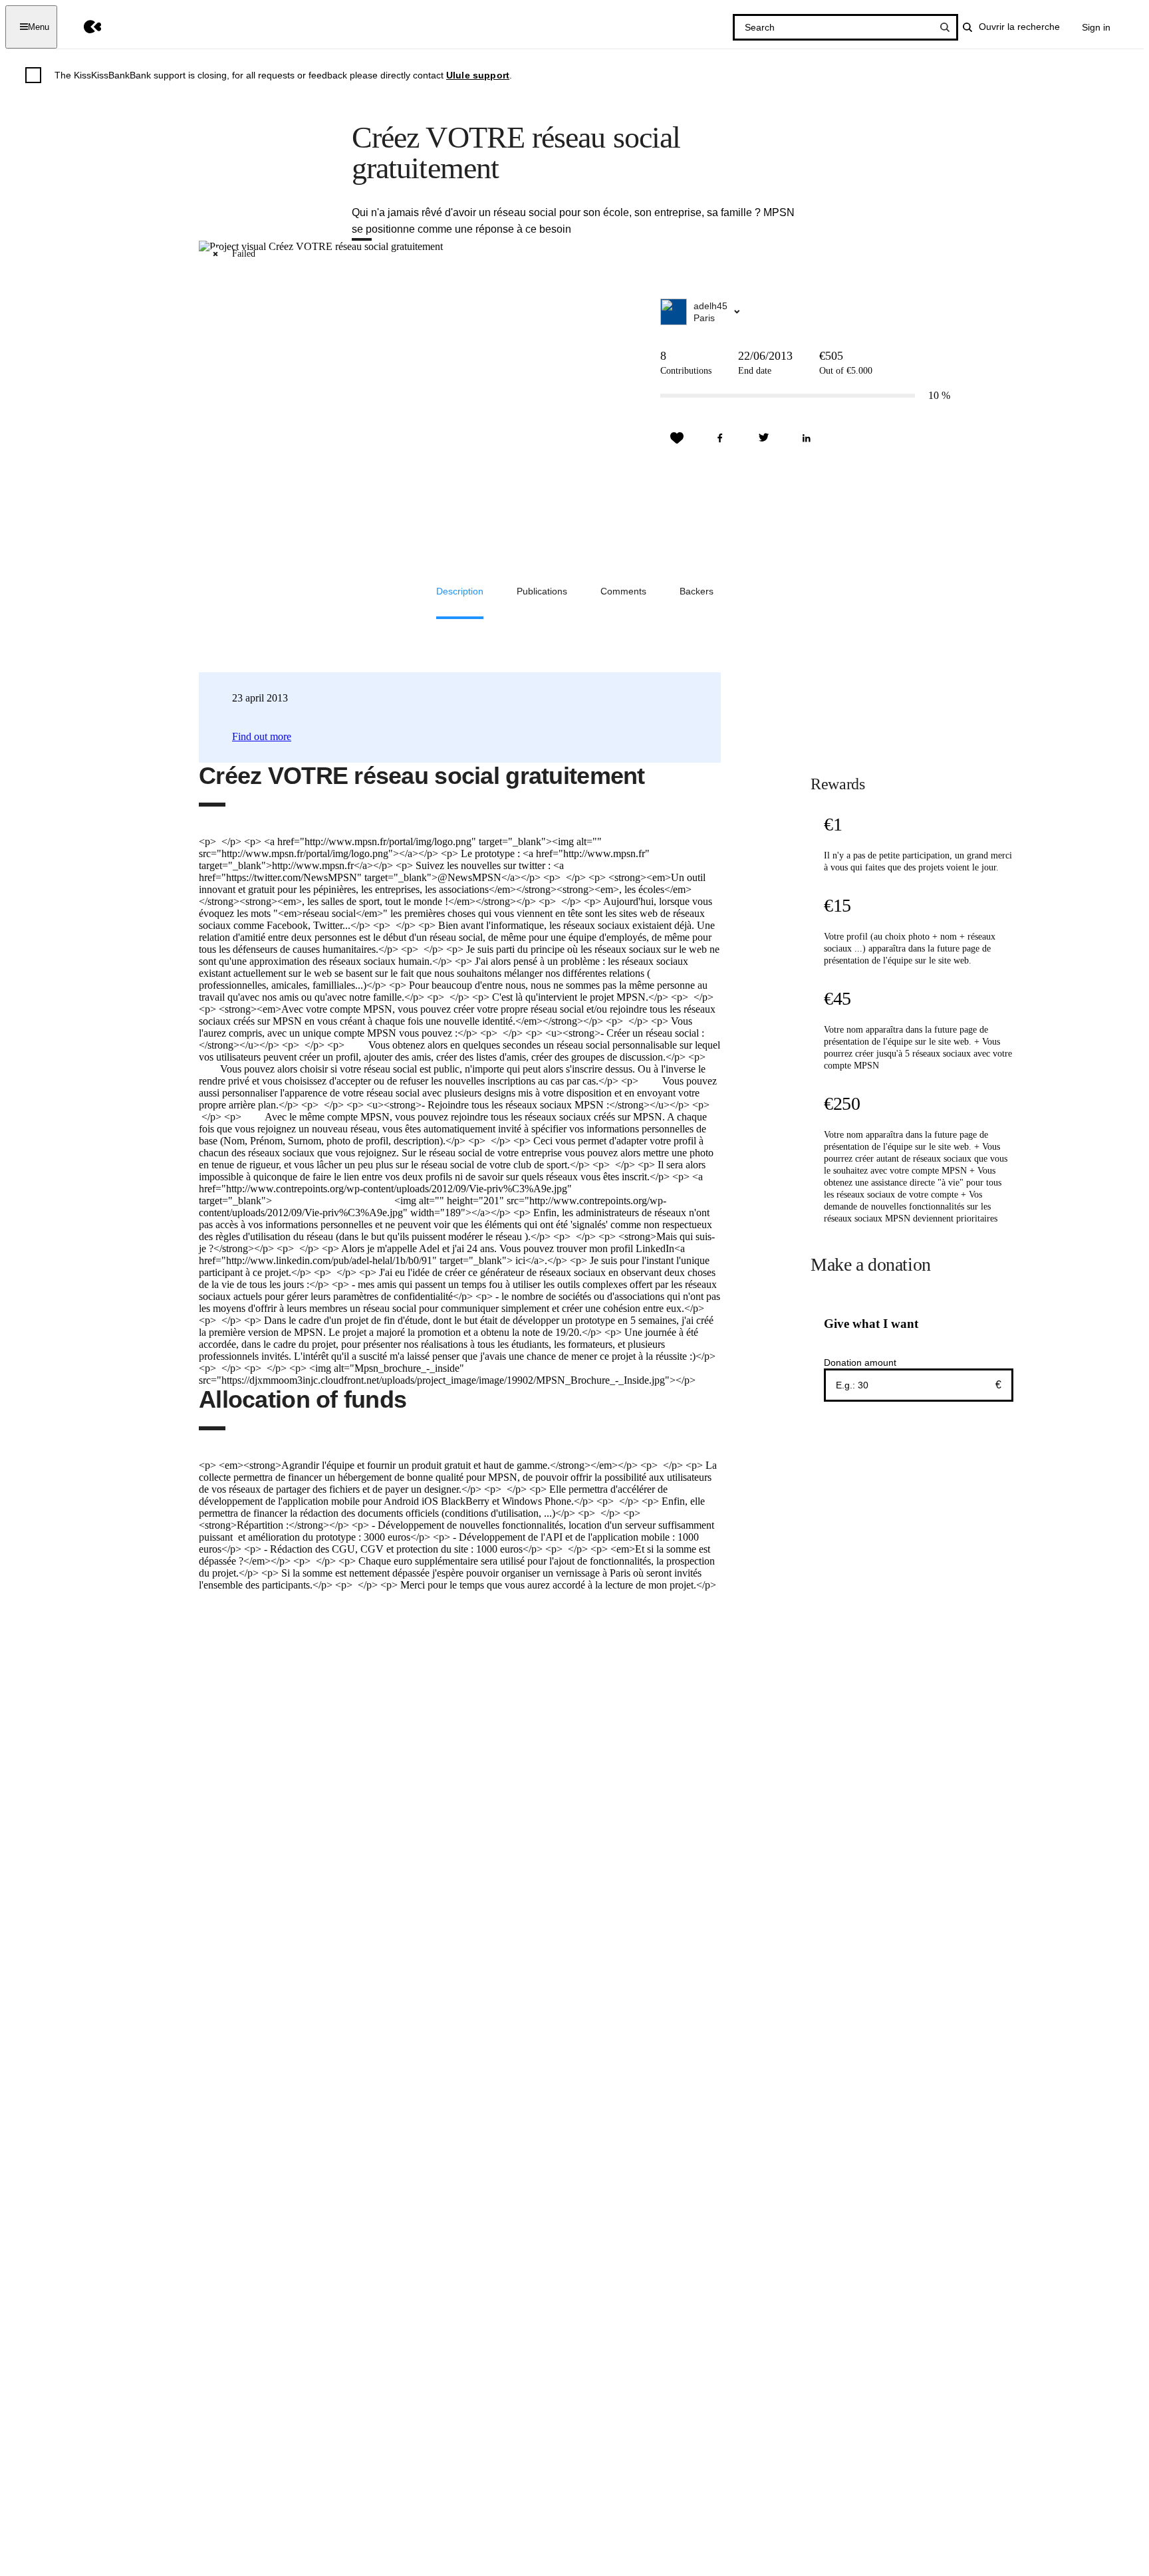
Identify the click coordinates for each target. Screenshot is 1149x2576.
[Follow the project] (677, 438)
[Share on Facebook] (720, 438)
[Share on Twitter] (763, 438)
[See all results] (945, 27)
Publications (542, 591)
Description (460, 591)
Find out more (262, 736)
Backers (697, 591)
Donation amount (860, 1362)
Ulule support (478, 75)
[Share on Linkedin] (807, 438)
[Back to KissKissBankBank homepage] (83, 27)
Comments (623, 591)
